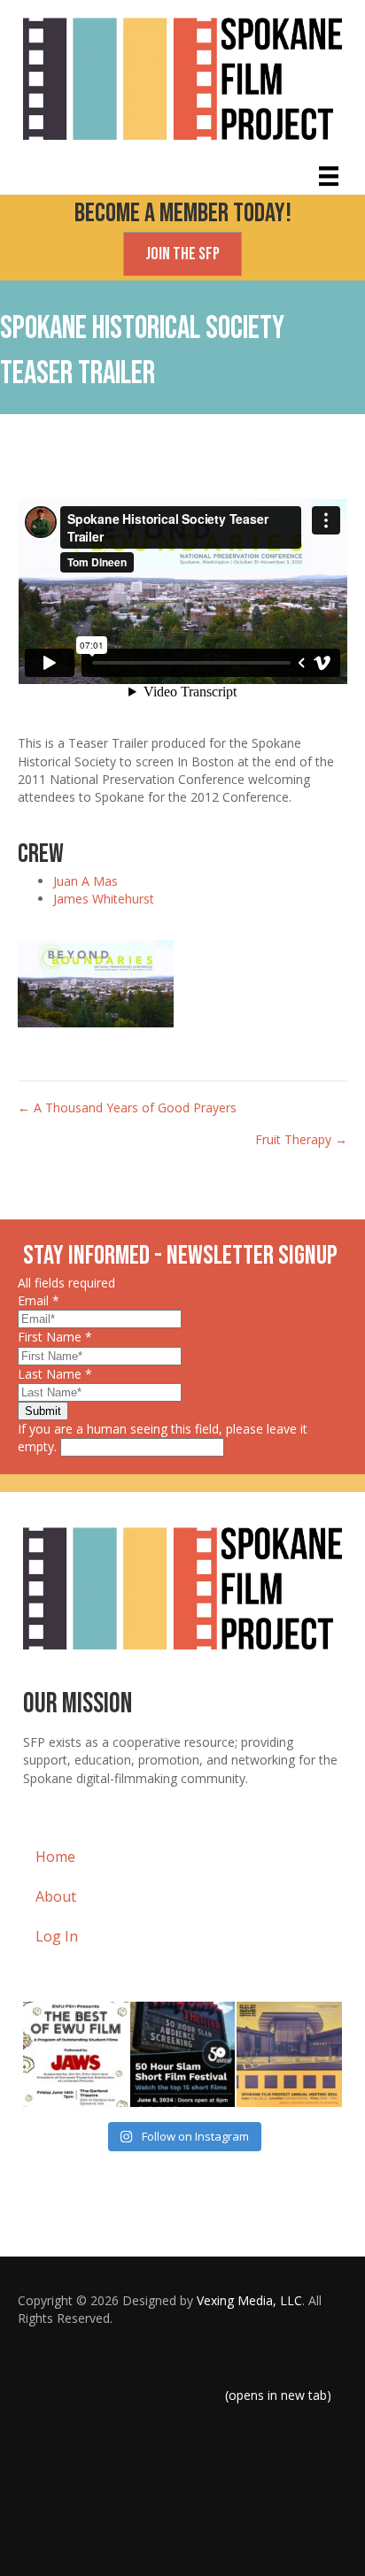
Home (55, 1857)
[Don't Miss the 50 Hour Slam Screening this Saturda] (183, 2054)
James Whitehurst (104, 899)
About (56, 1896)
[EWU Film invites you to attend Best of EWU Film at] (76, 2054)
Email (39, 1300)
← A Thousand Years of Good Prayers (127, 1107)
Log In (57, 1936)
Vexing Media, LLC (249, 2300)
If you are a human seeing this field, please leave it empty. (163, 1438)
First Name (55, 1337)
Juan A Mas (85, 881)
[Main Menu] (329, 176)
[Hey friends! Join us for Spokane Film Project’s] (289, 2054)
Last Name (55, 1374)
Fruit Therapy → (301, 1139)
